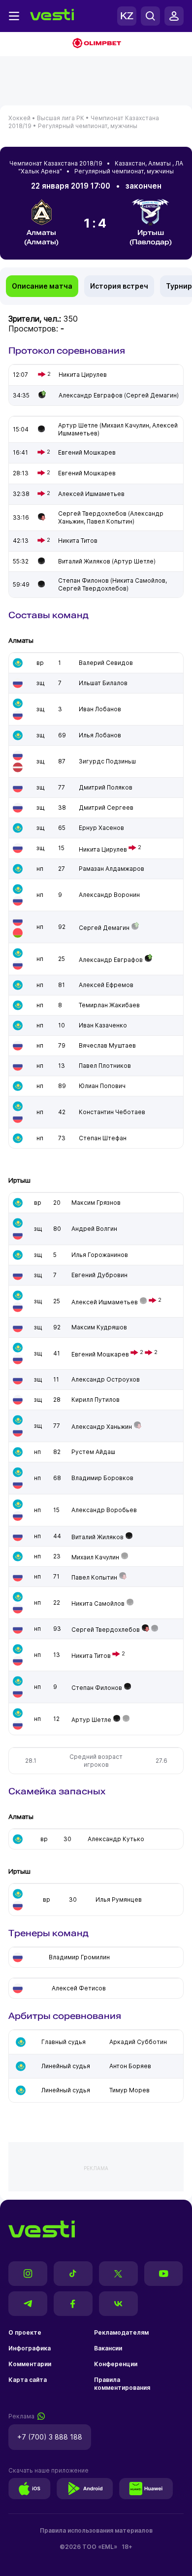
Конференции (116, 2364)
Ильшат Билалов (103, 683)
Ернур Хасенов (101, 828)
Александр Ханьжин (102, 1427)
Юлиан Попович (102, 1086)
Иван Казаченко (103, 1025)
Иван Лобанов (100, 709)
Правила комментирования (122, 2384)
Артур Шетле (91, 1720)
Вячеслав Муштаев (107, 1045)
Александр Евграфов (111, 960)
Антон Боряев (130, 2066)
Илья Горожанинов (100, 1255)
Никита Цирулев (103, 849)
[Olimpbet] (96, 44)
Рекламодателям (121, 2332)
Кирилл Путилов (96, 1400)
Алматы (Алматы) (41, 237)
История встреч (119, 286)
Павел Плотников (105, 1066)
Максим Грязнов (96, 1203)
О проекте (25, 2332)
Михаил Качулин (95, 1557)
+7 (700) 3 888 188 (50, 2437)
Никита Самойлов (98, 1603)
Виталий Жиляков (97, 1537)
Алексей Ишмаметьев (105, 1302)
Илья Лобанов (100, 735)
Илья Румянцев (119, 1899)
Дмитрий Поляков (106, 787)
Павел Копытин (94, 1577)
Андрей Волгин (94, 1229)
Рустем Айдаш (93, 1452)
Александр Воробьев (104, 1510)
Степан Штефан (103, 1138)
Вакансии (108, 2348)
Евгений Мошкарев (100, 1354)
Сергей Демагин (104, 928)
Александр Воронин (109, 895)
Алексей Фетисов (79, 1988)
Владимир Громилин (79, 1957)
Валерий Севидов (106, 663)
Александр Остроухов (106, 1379)
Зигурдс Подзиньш (107, 761)
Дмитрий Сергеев (106, 808)
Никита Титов (91, 1656)
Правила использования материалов (96, 2530)
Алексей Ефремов (106, 985)
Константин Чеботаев (112, 1112)
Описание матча (42, 286)
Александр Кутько (116, 1839)
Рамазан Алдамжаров (112, 869)
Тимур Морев (129, 2090)
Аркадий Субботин (138, 2042)
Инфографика (30, 2348)
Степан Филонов (97, 1688)
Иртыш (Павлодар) (151, 237)
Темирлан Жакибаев (109, 1005)
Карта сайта (28, 2380)
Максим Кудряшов (99, 1327)
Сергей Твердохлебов (106, 1630)
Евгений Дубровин (99, 1275)
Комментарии (30, 2364)
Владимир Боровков (102, 1478)
